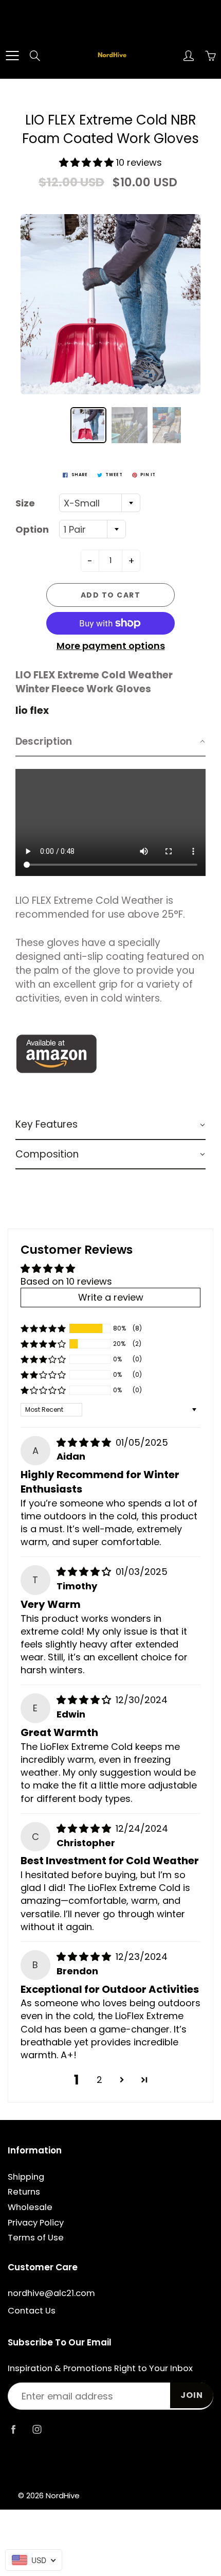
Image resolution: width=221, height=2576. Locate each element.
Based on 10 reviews (66, 1281)
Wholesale (30, 2207)
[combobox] (100, 503)
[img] (85, 1442)
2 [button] (99, 2080)
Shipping (26, 2177)
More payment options (111, 646)
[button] (88, 162)
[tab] (110, 742)
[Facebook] (13, 2429)
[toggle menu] (12, 56)
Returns (24, 2192)
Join (192, 2395)
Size (25, 503)
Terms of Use (36, 2238)
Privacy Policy (36, 2223)
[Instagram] (37, 2429)
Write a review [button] (111, 1297)
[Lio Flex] (57, 1053)
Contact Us (32, 2311)
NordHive (63, 2495)
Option (32, 529)
